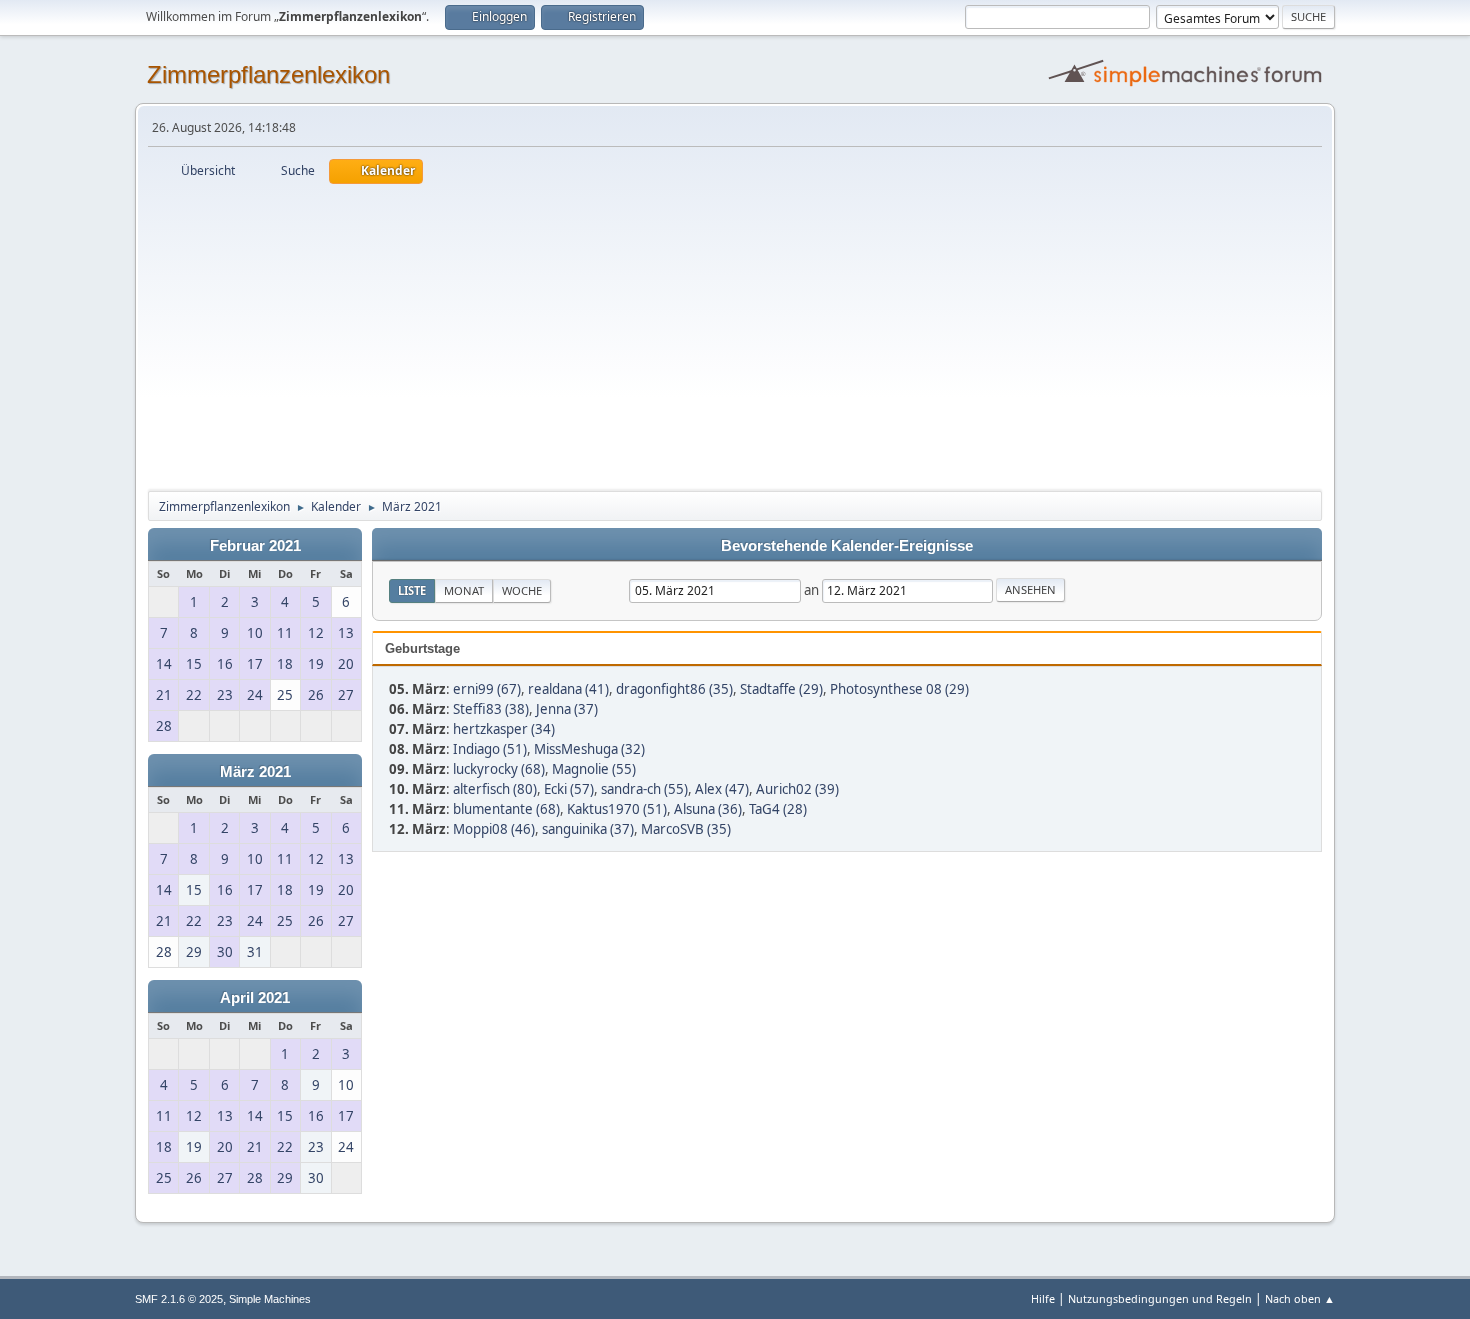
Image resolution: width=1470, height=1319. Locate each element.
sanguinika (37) (588, 829)
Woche (522, 590)
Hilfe (1043, 1298)
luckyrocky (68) (499, 769)
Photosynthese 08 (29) (899, 689)
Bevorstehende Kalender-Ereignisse (847, 546)
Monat (464, 590)
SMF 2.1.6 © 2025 (179, 1299)
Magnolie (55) (594, 769)
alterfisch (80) (495, 789)
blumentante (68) (506, 809)
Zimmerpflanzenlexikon (268, 74)
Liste (412, 590)
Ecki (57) (569, 789)
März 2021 (255, 772)
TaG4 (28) (778, 809)
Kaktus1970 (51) (617, 809)
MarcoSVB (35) (686, 829)
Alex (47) (722, 789)
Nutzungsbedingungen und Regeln (1160, 1298)
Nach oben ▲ (1300, 1298)
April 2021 (255, 998)
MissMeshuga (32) (589, 749)
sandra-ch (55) (644, 789)
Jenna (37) (567, 709)
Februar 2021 (255, 546)
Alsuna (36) (708, 809)
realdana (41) (568, 689)
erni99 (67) (487, 689)
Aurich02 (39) (797, 789)
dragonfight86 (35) (674, 689)
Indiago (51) (490, 749)
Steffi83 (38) (491, 709)
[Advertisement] (735, 334)
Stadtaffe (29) (781, 689)
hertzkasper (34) (504, 729)
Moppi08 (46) (494, 829)
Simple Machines (270, 1299)
